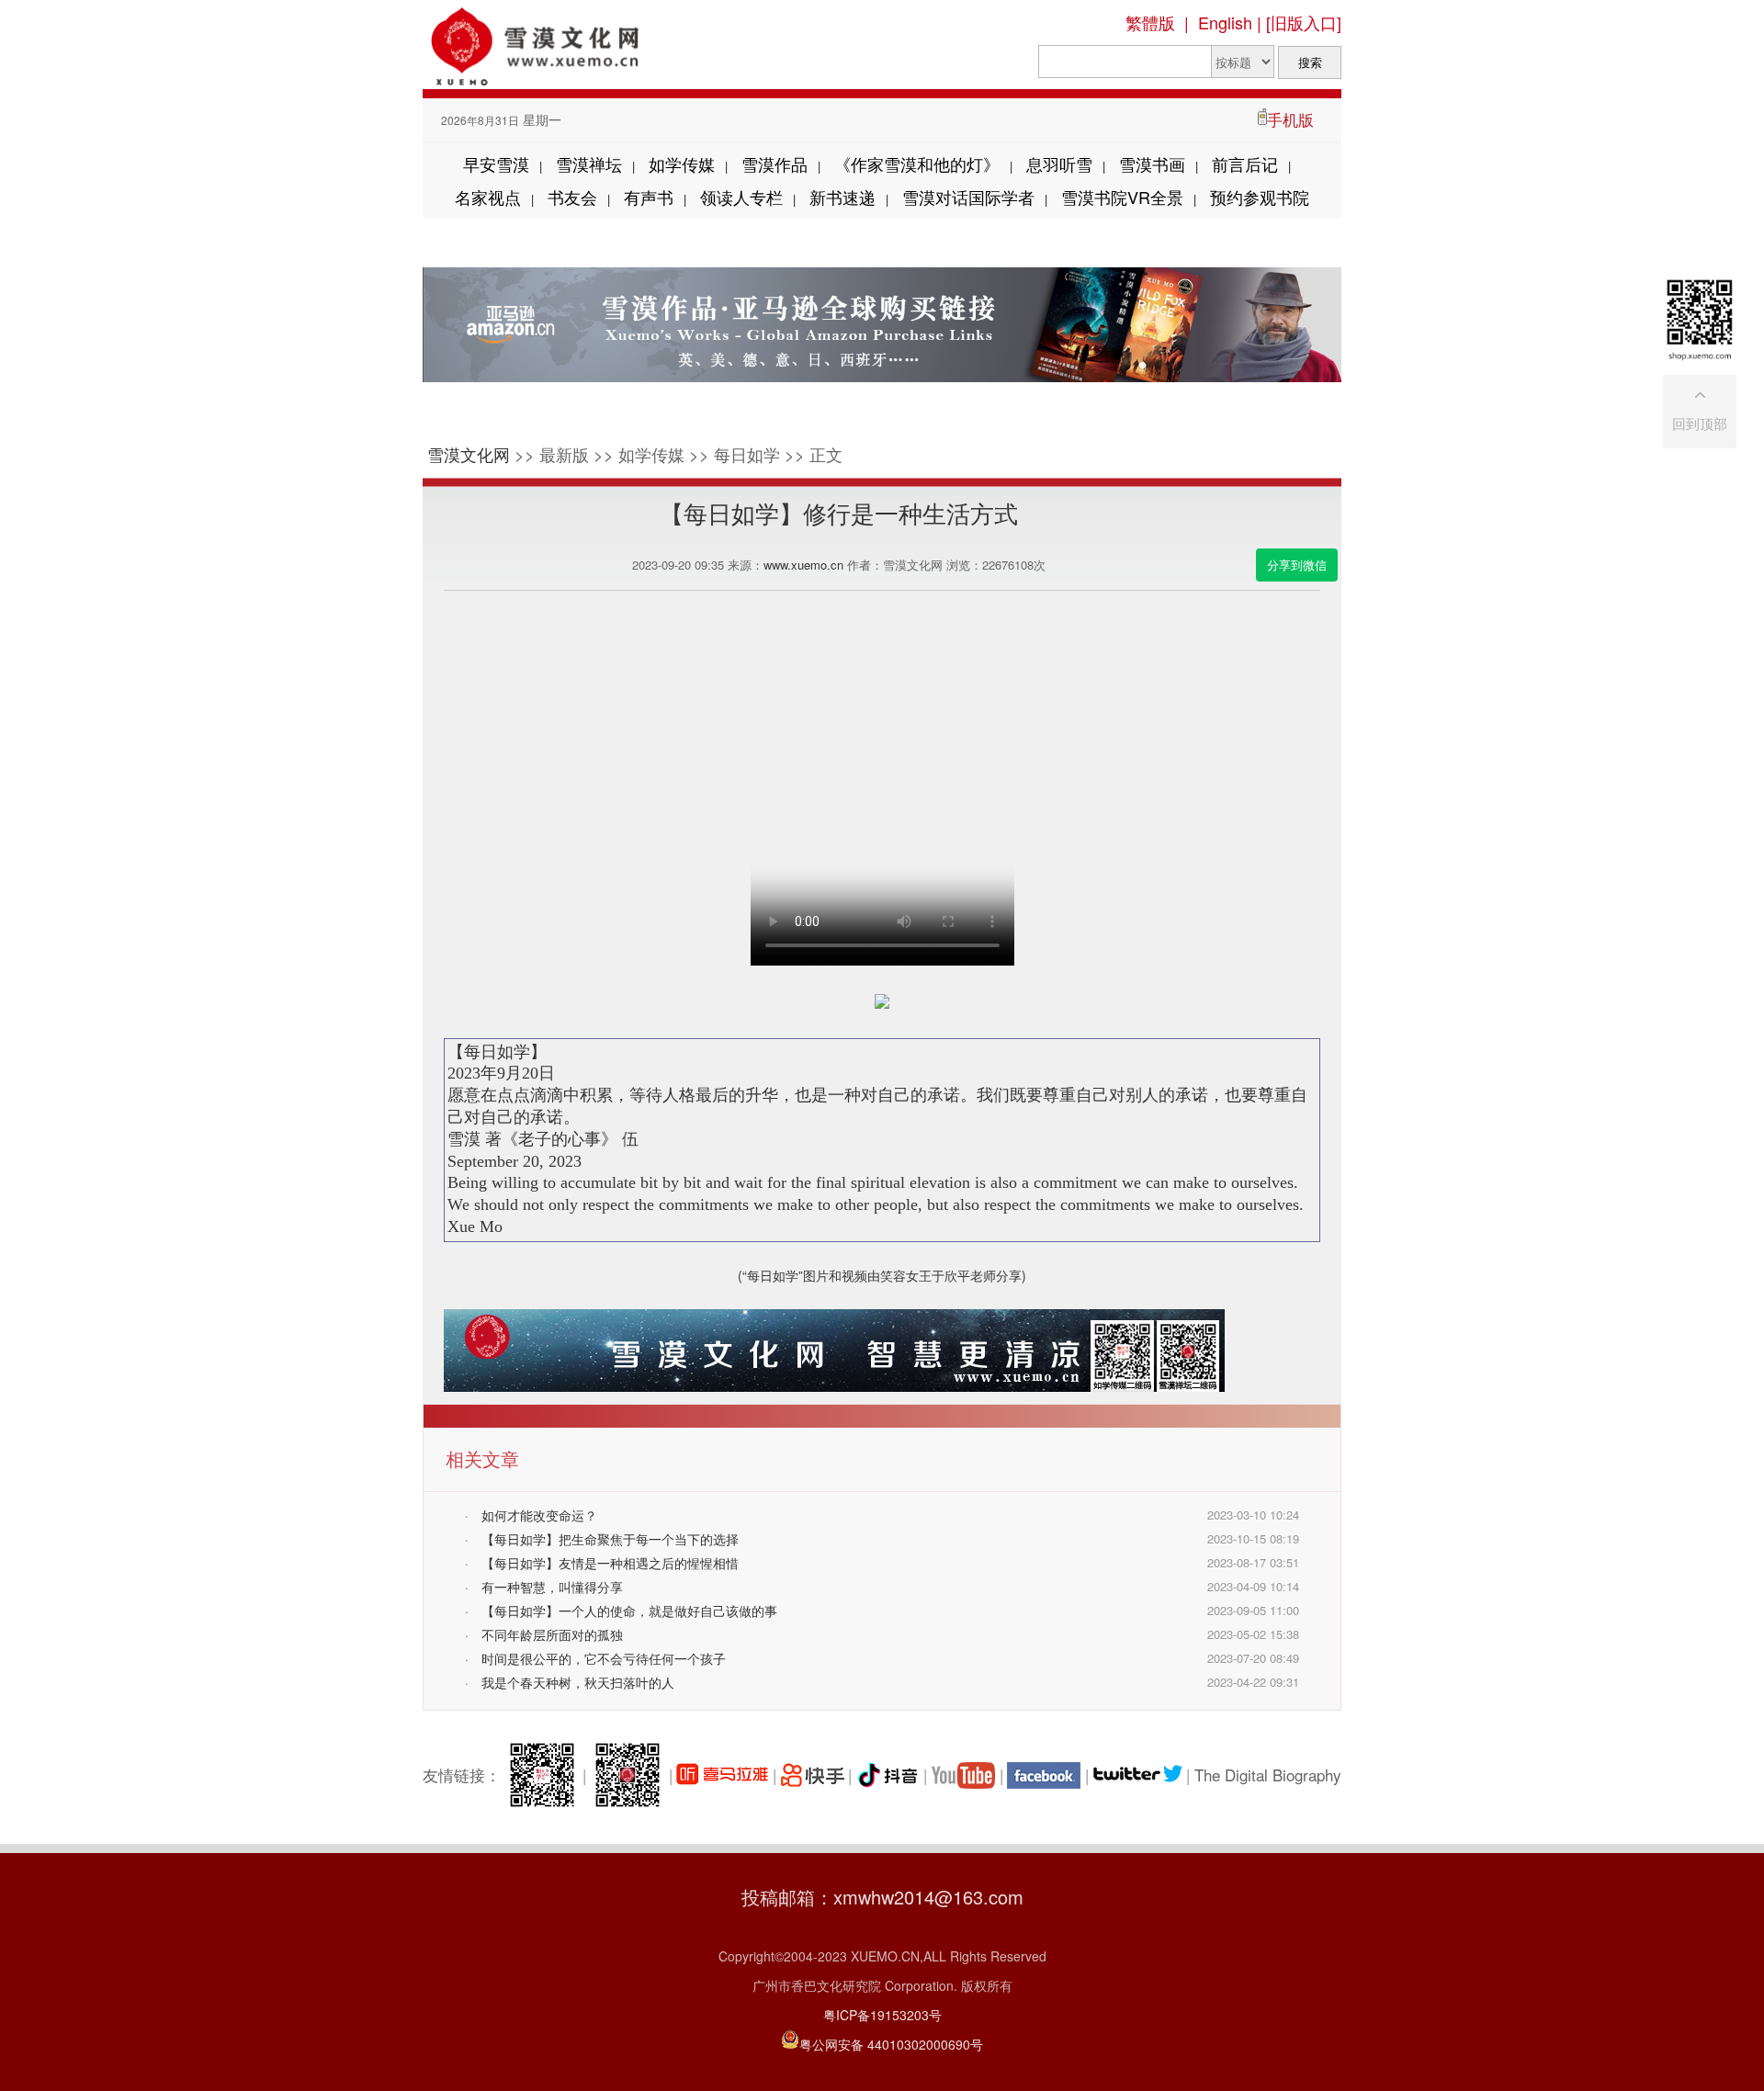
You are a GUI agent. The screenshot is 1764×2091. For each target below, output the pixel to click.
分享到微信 (1297, 565)
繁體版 (1150, 22)
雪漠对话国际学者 (968, 197)
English (1225, 22)
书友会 (572, 197)
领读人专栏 (741, 197)
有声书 (649, 197)
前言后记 (1245, 164)
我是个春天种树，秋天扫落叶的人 (578, 1682)
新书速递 (842, 197)
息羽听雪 (1059, 164)
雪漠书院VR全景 (1122, 197)
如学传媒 (682, 164)
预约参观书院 (1260, 197)
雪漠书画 (1152, 164)
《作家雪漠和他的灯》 (917, 164)
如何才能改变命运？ (539, 1515)
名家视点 (488, 197)
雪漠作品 (775, 164)
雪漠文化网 (469, 454)
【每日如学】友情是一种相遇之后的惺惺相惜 (610, 1563)
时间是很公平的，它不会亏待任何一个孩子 (604, 1658)
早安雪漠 (496, 164)
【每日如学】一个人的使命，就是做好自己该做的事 (629, 1611)
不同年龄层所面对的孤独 (552, 1634)
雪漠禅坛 (589, 164)
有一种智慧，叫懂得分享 (552, 1587)
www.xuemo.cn (803, 565)
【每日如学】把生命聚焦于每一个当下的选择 (610, 1539)
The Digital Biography (1268, 1775)
